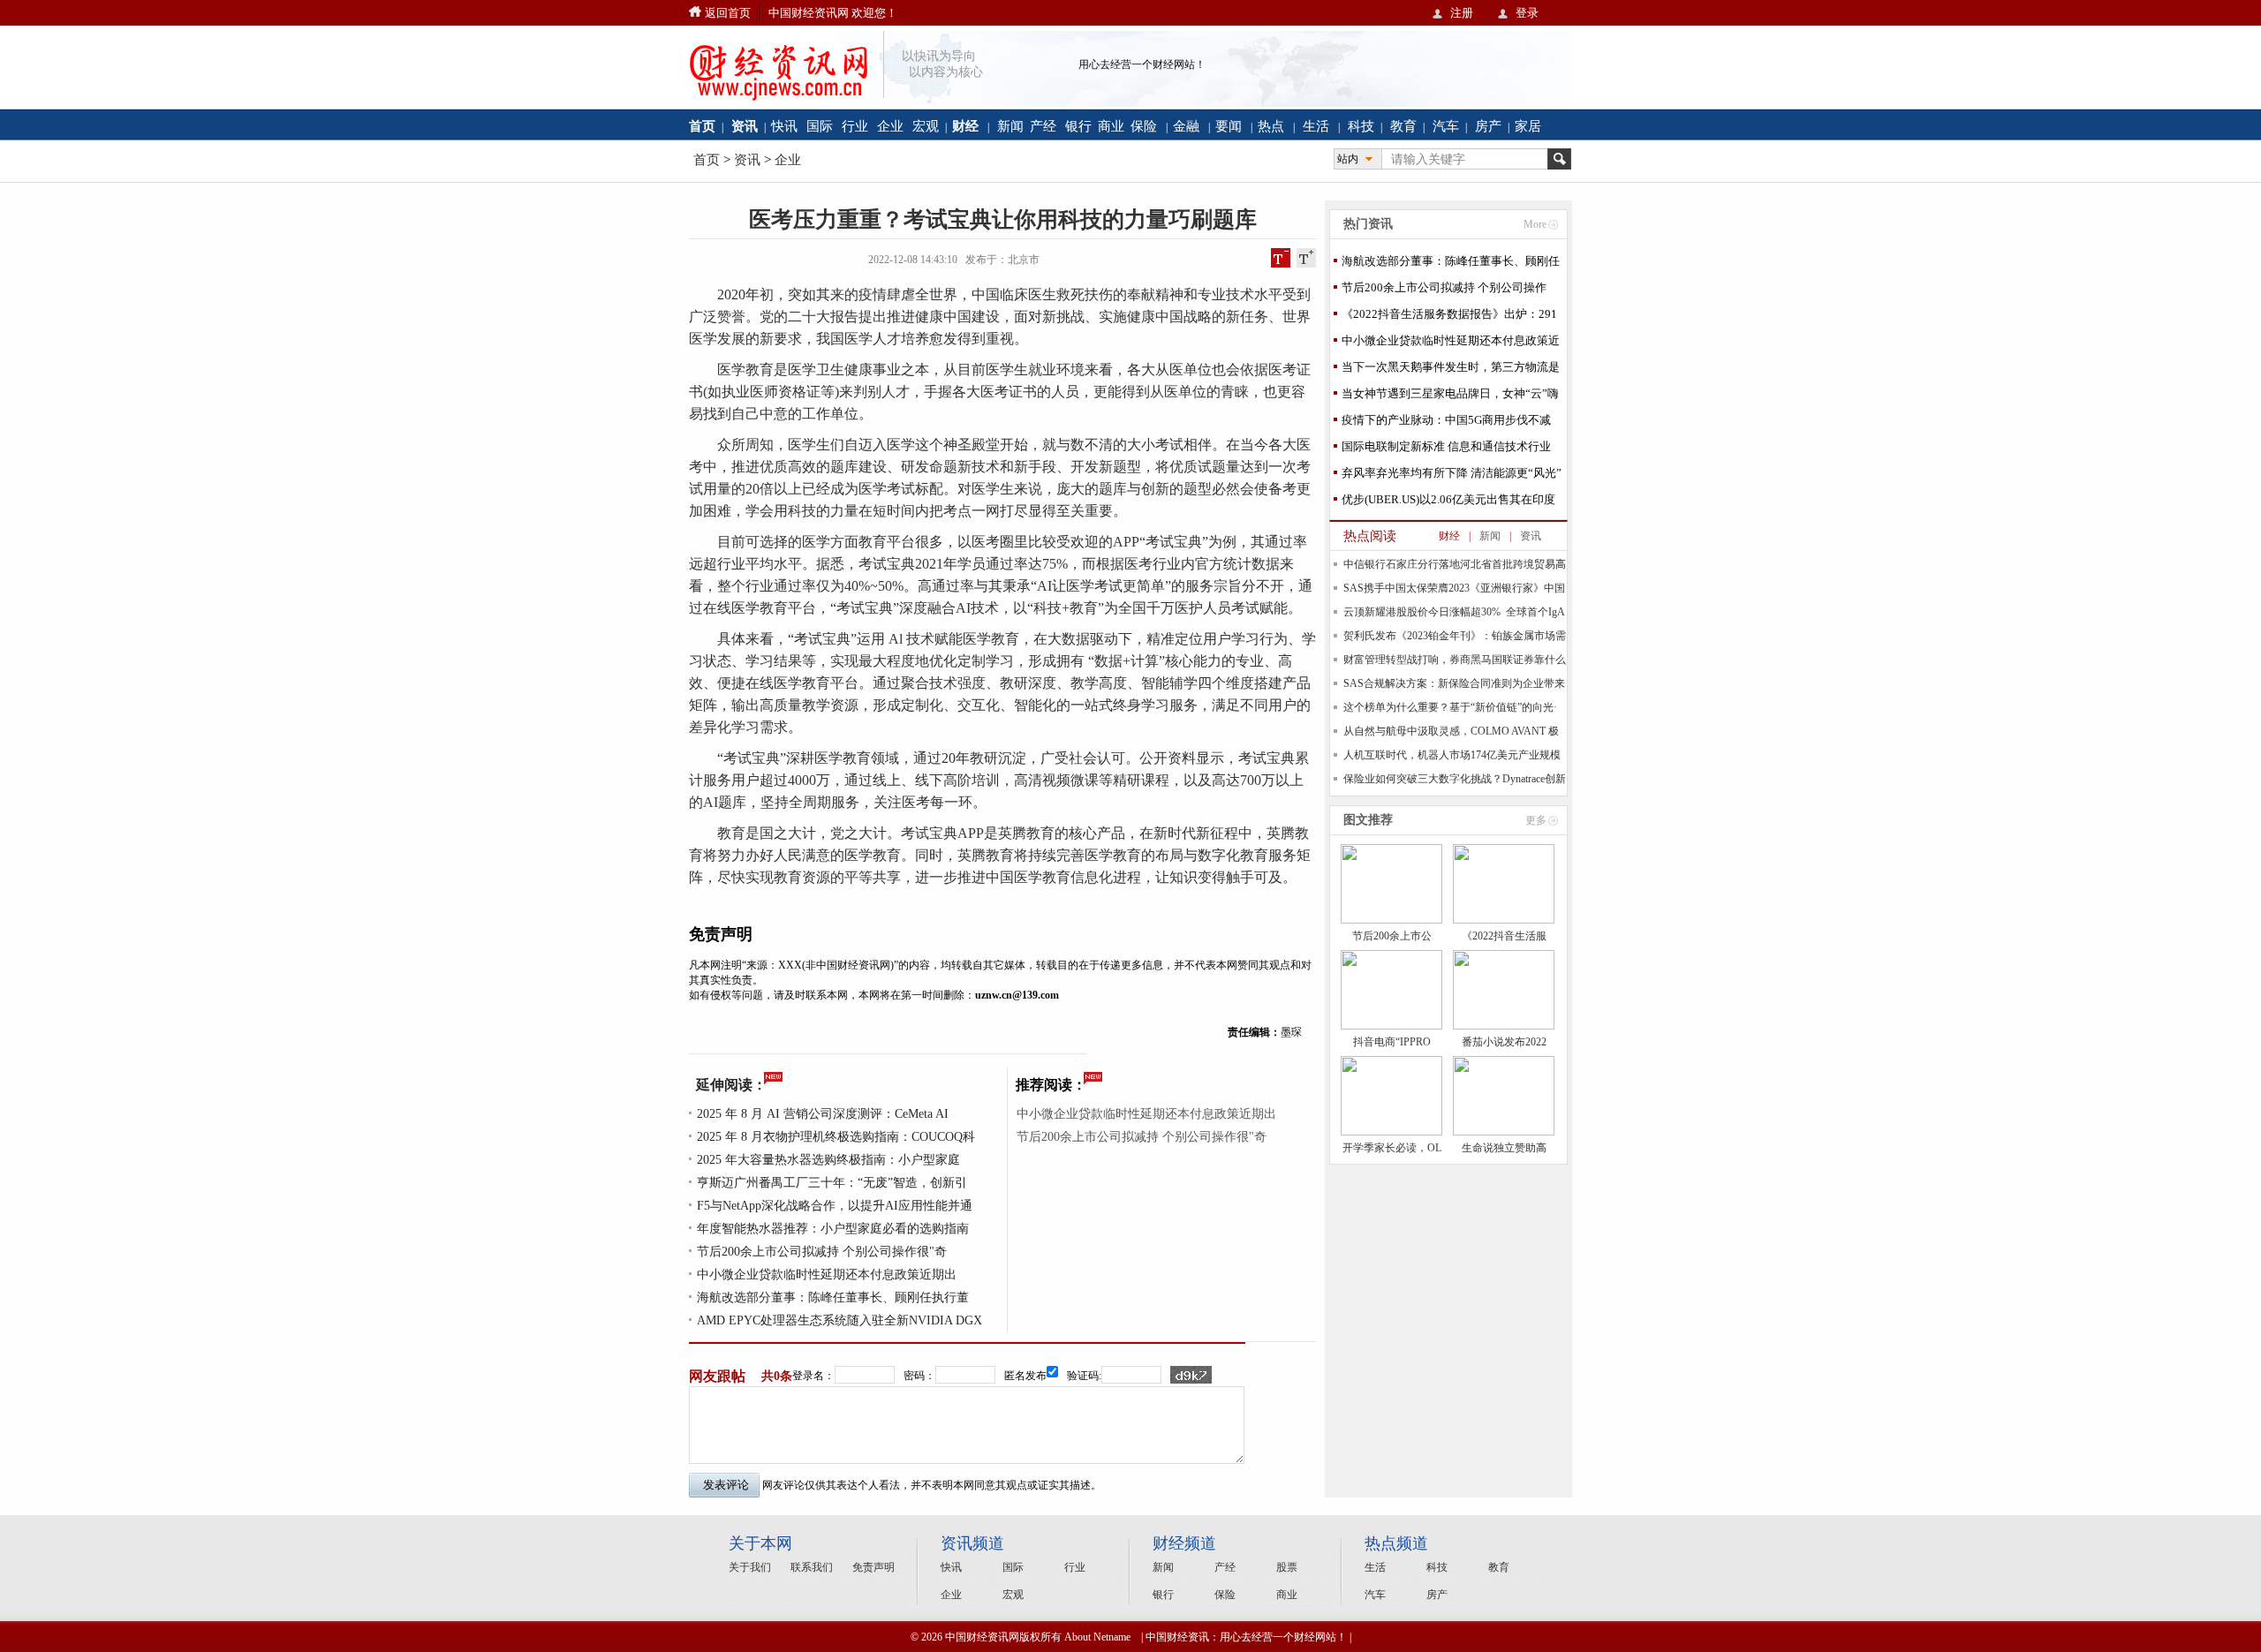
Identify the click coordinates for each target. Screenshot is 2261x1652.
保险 (1144, 126)
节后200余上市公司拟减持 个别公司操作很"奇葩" (1444, 291)
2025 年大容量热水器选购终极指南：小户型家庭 (828, 1160)
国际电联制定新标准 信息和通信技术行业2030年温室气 (1446, 450)
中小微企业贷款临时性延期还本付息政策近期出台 (1451, 344)
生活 (1316, 126)
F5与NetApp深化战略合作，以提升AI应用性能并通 (835, 1206)
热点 (1271, 126)
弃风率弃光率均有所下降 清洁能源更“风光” (1452, 473)
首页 (707, 160)
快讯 (784, 126)
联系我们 (812, 1567)
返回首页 (728, 13)
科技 (1361, 126)
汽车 (1446, 126)
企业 (890, 126)
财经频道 (1184, 1543)
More (1535, 224)
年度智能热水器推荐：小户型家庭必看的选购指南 (833, 1229)
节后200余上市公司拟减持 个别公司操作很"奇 (822, 1252)
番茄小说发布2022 (1504, 1042)
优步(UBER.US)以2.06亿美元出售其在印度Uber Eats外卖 (1448, 503)
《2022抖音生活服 (1504, 936)
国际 (820, 126)
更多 (1536, 820)
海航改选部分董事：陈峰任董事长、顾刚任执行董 (833, 1297)
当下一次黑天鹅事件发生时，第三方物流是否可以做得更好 (1451, 370)
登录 (1527, 13)
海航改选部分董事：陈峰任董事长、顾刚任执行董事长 (1451, 264)
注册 (1462, 13)
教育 (1403, 126)
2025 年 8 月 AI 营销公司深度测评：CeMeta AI (823, 1114)
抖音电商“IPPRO (1392, 1042)
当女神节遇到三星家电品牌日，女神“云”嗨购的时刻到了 (1450, 397)
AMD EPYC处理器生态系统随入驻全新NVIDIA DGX (839, 1320)
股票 (1287, 1567)
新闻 (1010, 126)
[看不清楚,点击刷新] (1191, 1375)
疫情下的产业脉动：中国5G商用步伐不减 (1446, 420)
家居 (1528, 126)
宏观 (926, 126)
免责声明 (873, 1567)
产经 (1043, 126)
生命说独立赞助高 (1504, 1148)
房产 (1488, 126)
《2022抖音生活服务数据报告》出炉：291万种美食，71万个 (1449, 317)
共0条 (777, 1376)
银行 (1078, 126)
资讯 (747, 160)
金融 (1186, 126)
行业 (855, 126)
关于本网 (760, 1543)
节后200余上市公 (1392, 936)
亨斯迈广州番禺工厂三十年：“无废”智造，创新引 (832, 1183)
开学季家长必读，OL (1392, 1148)
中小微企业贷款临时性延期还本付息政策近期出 (827, 1275)
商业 (1111, 126)
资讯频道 (972, 1543)
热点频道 (1396, 1543)
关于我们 (750, 1567)
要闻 (1229, 126)
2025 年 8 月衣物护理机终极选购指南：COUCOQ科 (836, 1137)
